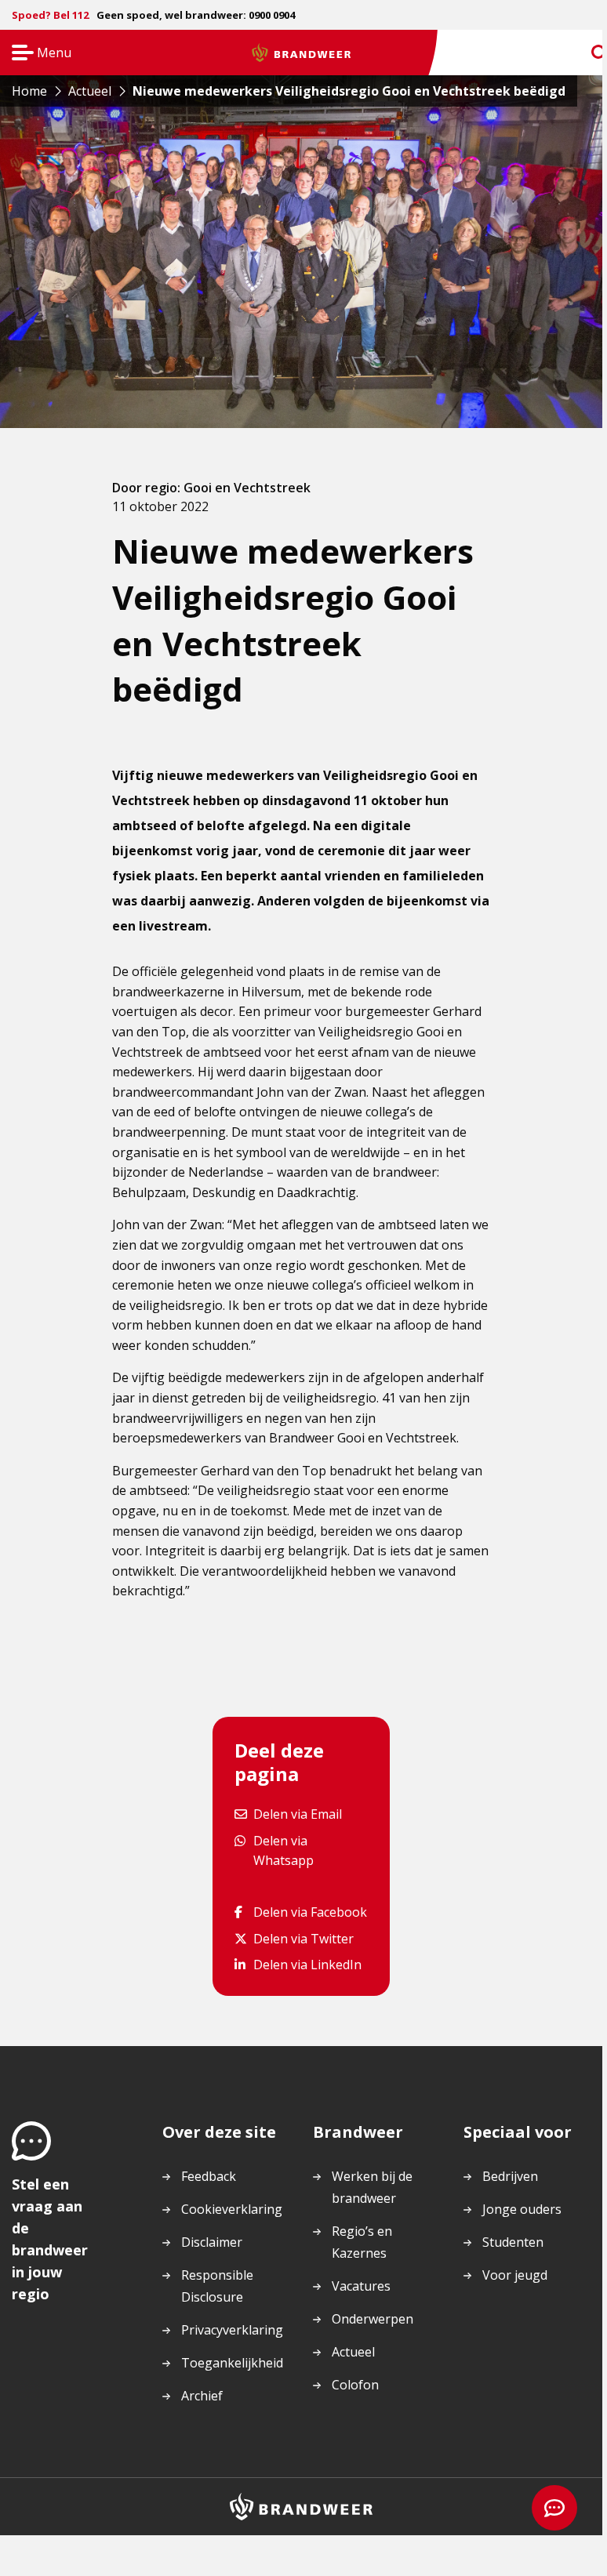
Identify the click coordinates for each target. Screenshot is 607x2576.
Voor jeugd (515, 2275)
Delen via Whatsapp (310, 1850)
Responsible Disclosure (217, 2286)
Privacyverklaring (232, 2330)
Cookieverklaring (232, 2209)
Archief (202, 2396)
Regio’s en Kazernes (362, 2242)
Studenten (513, 2242)
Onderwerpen (373, 2319)
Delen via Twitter (303, 1938)
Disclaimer (212, 2242)
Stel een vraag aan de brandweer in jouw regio (50, 2239)
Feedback (209, 2176)
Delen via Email (297, 1814)
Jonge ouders (522, 2209)
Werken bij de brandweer (372, 2187)
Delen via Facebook (310, 1912)
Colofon (355, 2385)
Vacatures (361, 2286)
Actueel (353, 2352)
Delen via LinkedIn (307, 1964)
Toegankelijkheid (232, 2363)
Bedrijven (510, 2176)
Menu (36, 54)
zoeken (585, 53)
